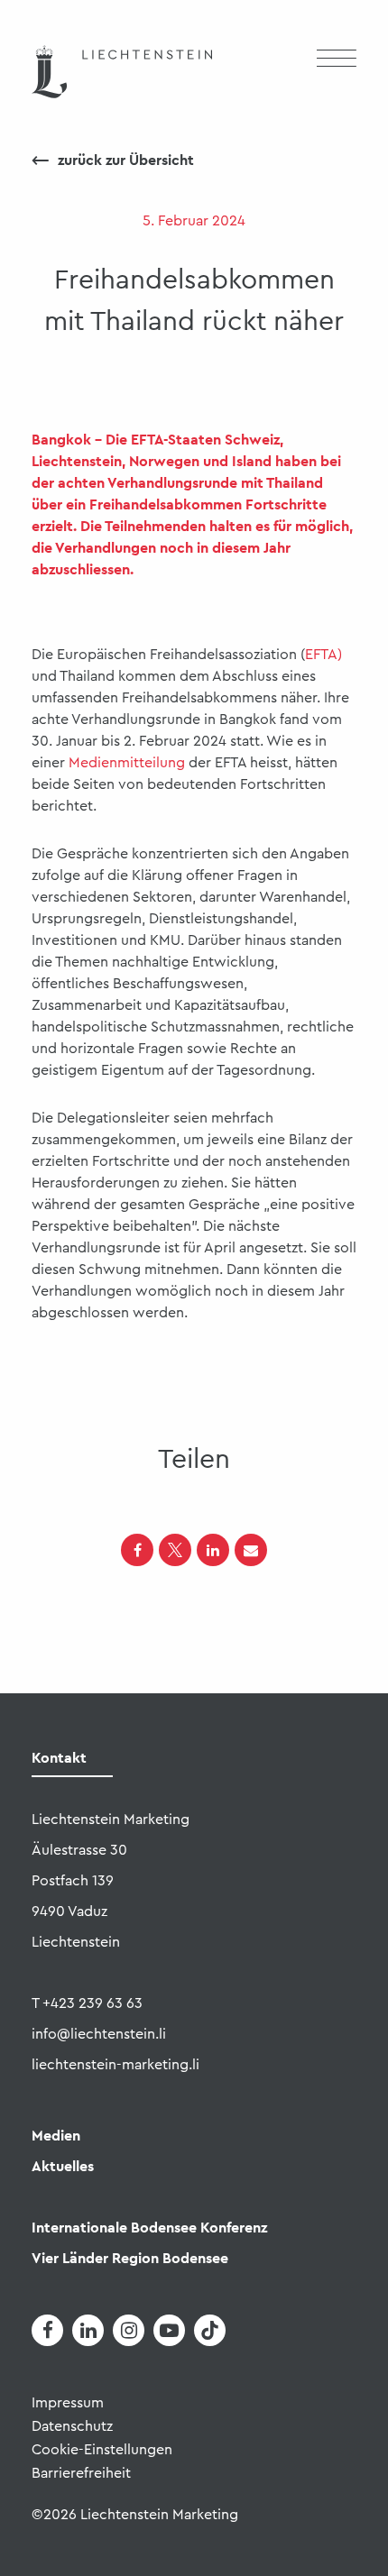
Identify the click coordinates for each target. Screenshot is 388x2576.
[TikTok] (210, 2330)
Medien (56, 2136)
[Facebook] (137, 1550)
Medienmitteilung (127, 763)
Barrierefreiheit (81, 2473)
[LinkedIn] (213, 1550)
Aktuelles (63, 2166)
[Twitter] (175, 1550)
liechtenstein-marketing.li (115, 2065)
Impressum (68, 2403)
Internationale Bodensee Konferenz (149, 2228)
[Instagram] (129, 2330)
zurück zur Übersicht (113, 160)
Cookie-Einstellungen (102, 2450)
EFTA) (323, 655)
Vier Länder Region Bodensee (130, 2258)
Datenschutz (72, 2426)
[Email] (251, 1550)
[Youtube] (169, 2330)
